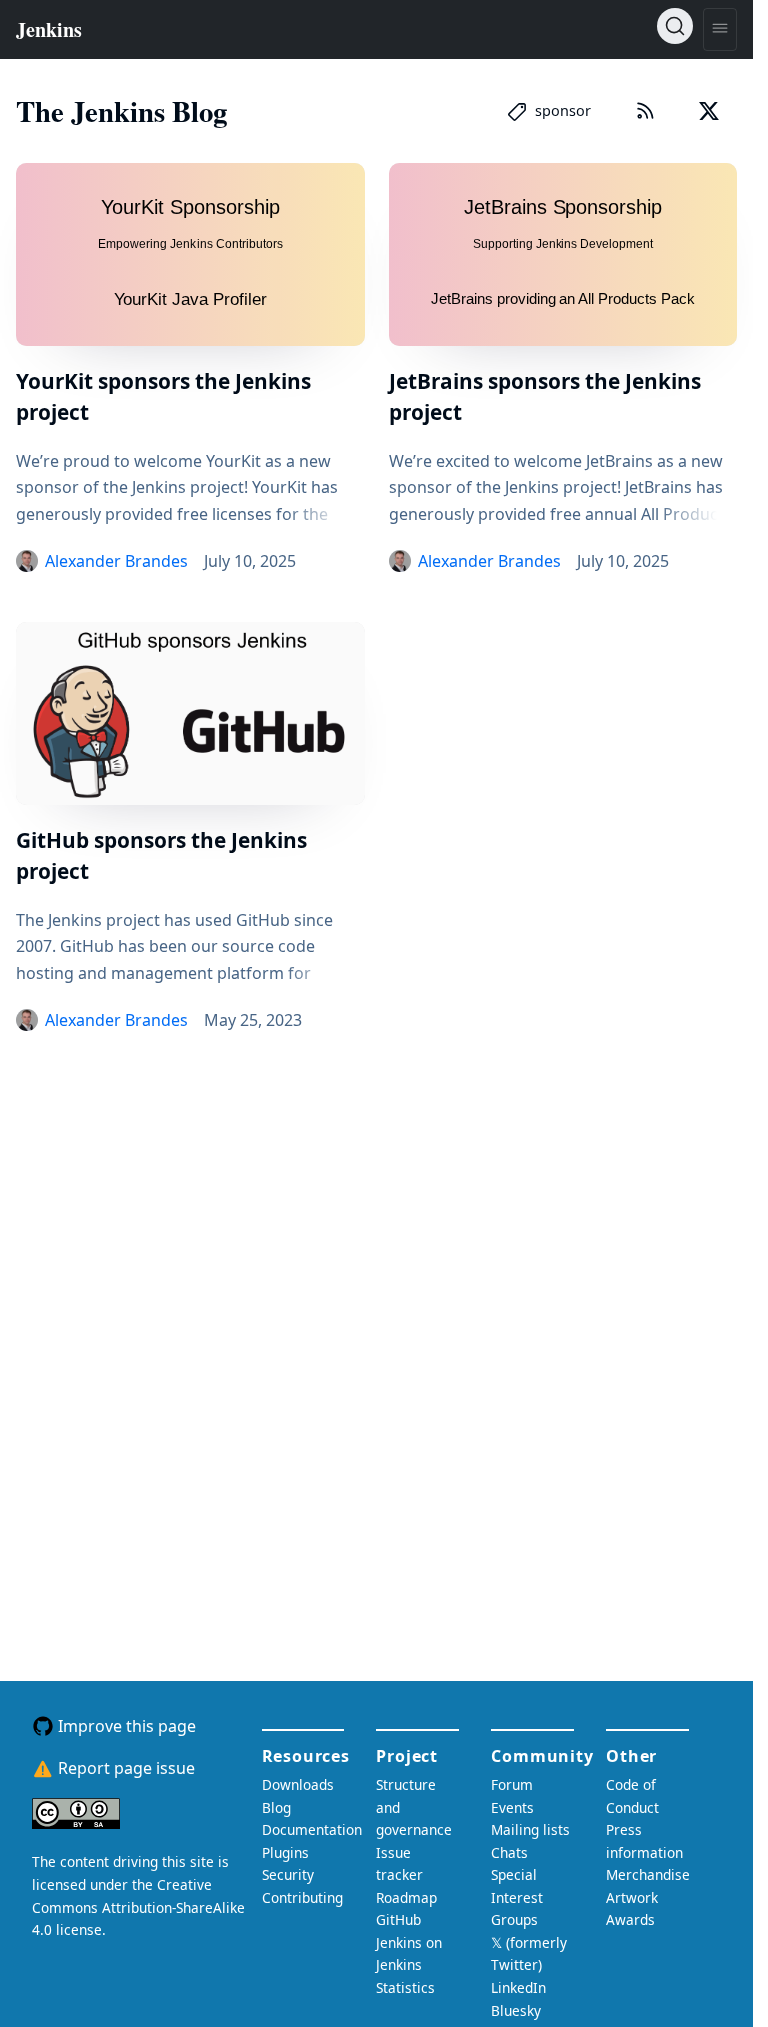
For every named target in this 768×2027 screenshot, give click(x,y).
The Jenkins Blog (121, 111)
